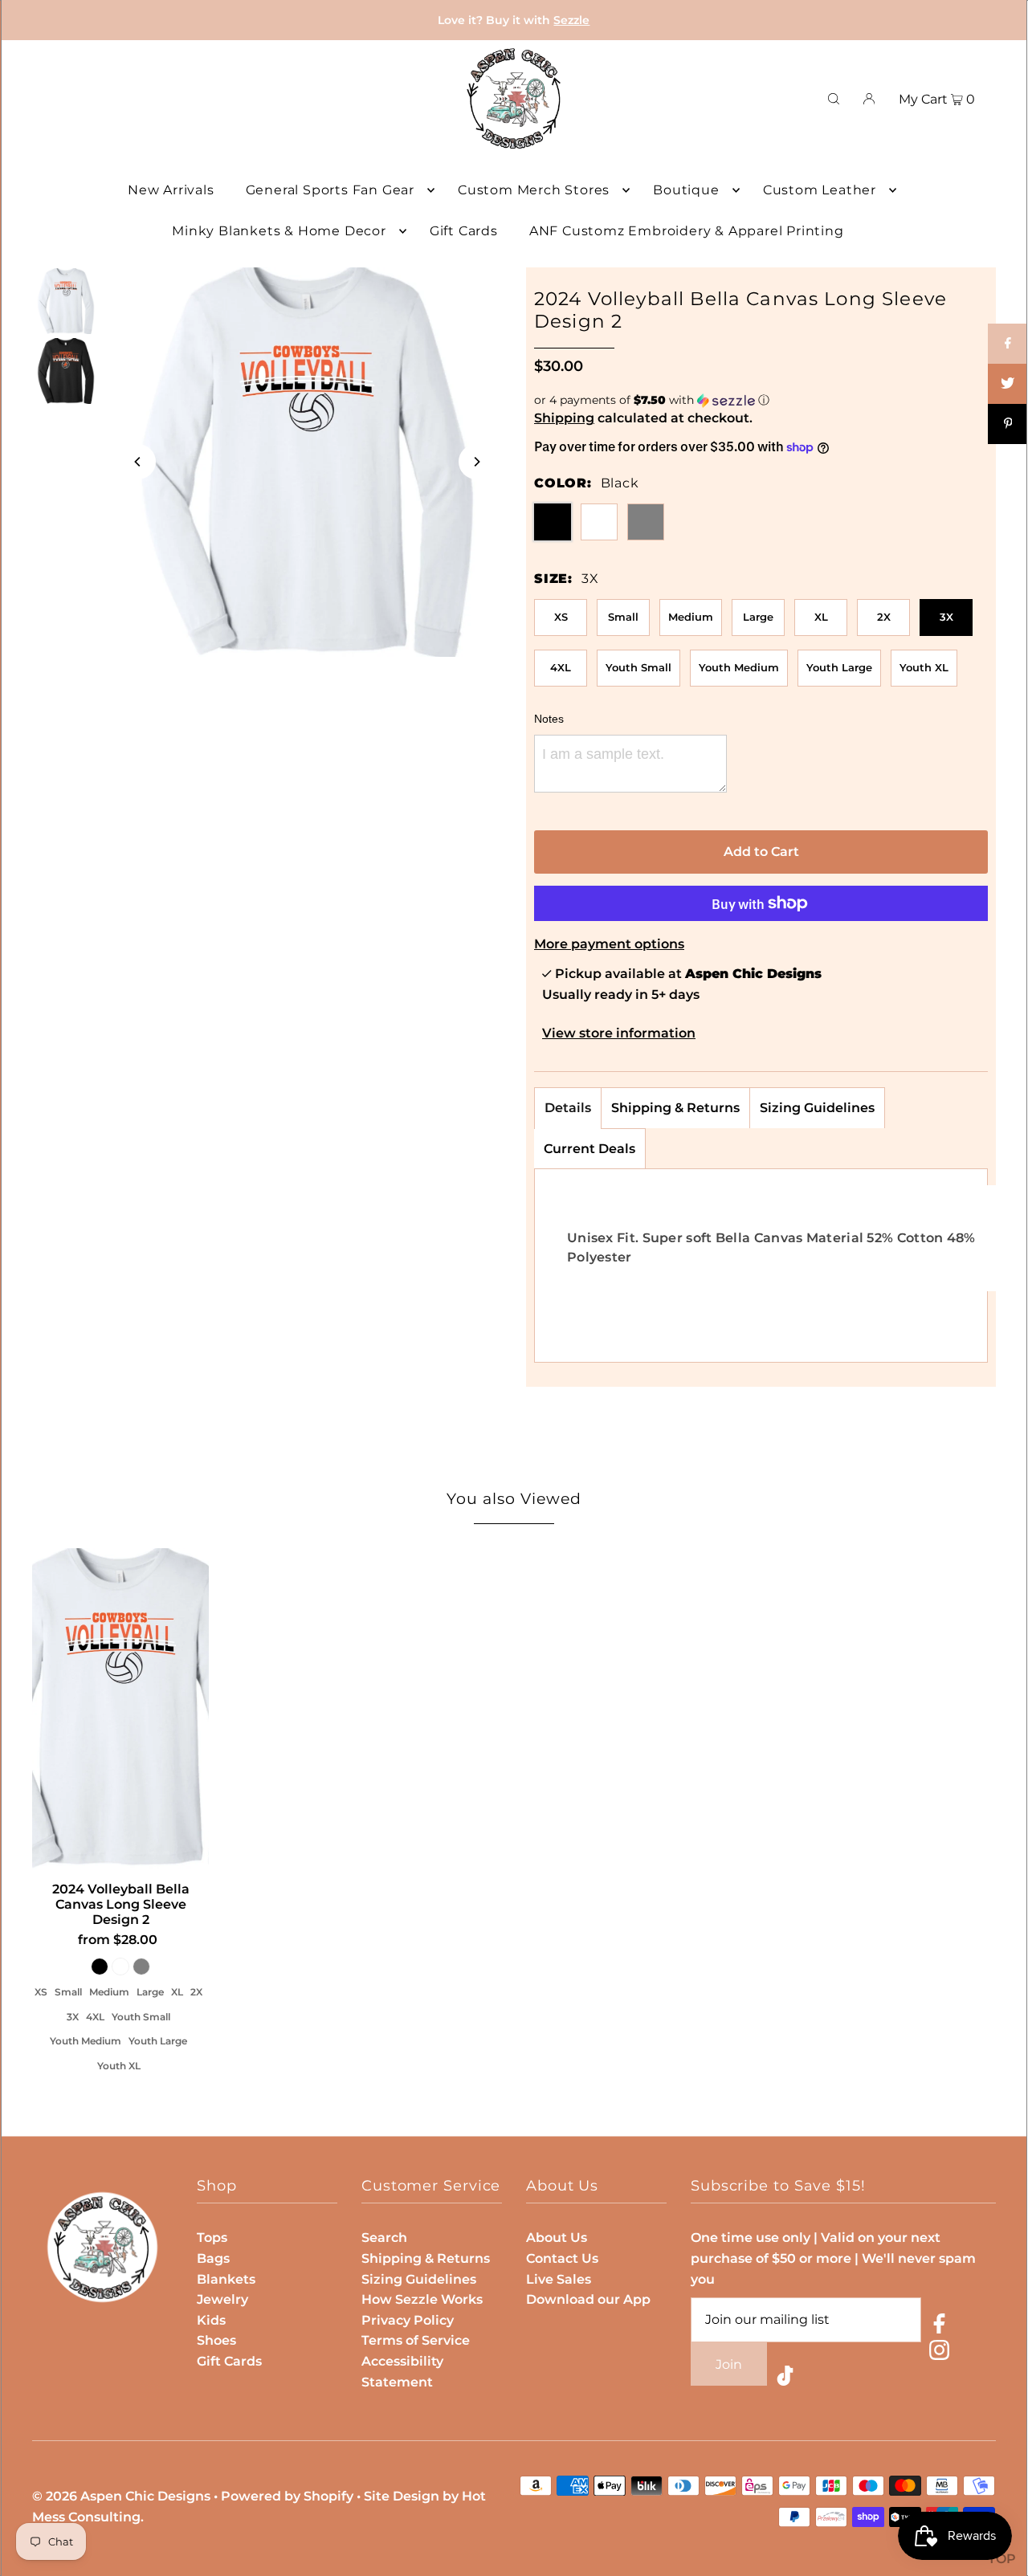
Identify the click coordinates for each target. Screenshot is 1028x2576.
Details (568, 1108)
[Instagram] (939, 2353)
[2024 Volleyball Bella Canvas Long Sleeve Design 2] (120, 1709)
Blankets (226, 2279)
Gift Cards (229, 2361)
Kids (211, 2320)
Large (758, 617)
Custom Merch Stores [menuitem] (534, 190)
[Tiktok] (785, 2379)
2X (884, 617)
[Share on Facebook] (1008, 344)
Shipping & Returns (675, 1108)
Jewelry (222, 2299)
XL (821, 617)
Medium (691, 617)
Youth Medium (739, 667)
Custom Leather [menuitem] (820, 190)
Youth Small (638, 667)
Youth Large (839, 667)
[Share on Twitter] (1008, 384)
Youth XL (924, 667)
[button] (761, 400)
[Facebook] (939, 2327)
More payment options (609, 944)
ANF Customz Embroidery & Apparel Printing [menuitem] (687, 231)
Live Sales (559, 2279)
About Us (557, 2238)
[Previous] (138, 462)
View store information (619, 1032)
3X (946, 617)
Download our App (588, 2299)
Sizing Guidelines (817, 1108)
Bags (213, 2258)
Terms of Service (416, 2340)
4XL (561, 667)
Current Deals (589, 1149)
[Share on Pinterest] (1008, 424)
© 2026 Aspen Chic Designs (121, 2496)
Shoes (216, 2340)
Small (623, 617)
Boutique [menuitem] (686, 190)
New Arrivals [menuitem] (171, 190)
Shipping (564, 418)
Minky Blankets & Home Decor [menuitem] (279, 231)
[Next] (476, 462)
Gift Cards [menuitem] (464, 231)
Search (384, 2238)
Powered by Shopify (287, 2496)
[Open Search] (834, 99)
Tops (212, 2238)
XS (561, 617)
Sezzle (571, 20)
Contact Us (562, 2258)
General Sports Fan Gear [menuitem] (330, 190)
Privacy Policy (408, 2320)
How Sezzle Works (422, 2299)
